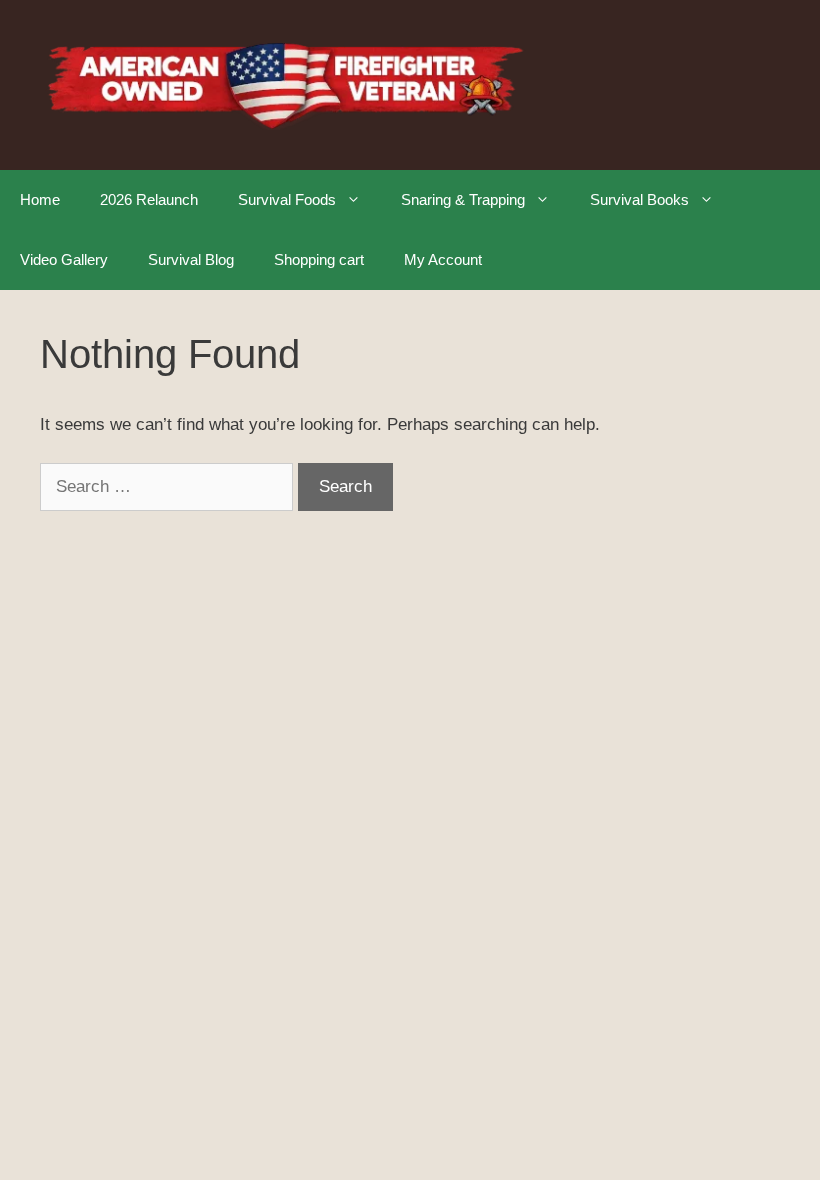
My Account (443, 259)
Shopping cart (319, 259)
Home (40, 199)
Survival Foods (287, 199)
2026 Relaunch (149, 199)
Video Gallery (64, 259)
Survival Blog (191, 259)
